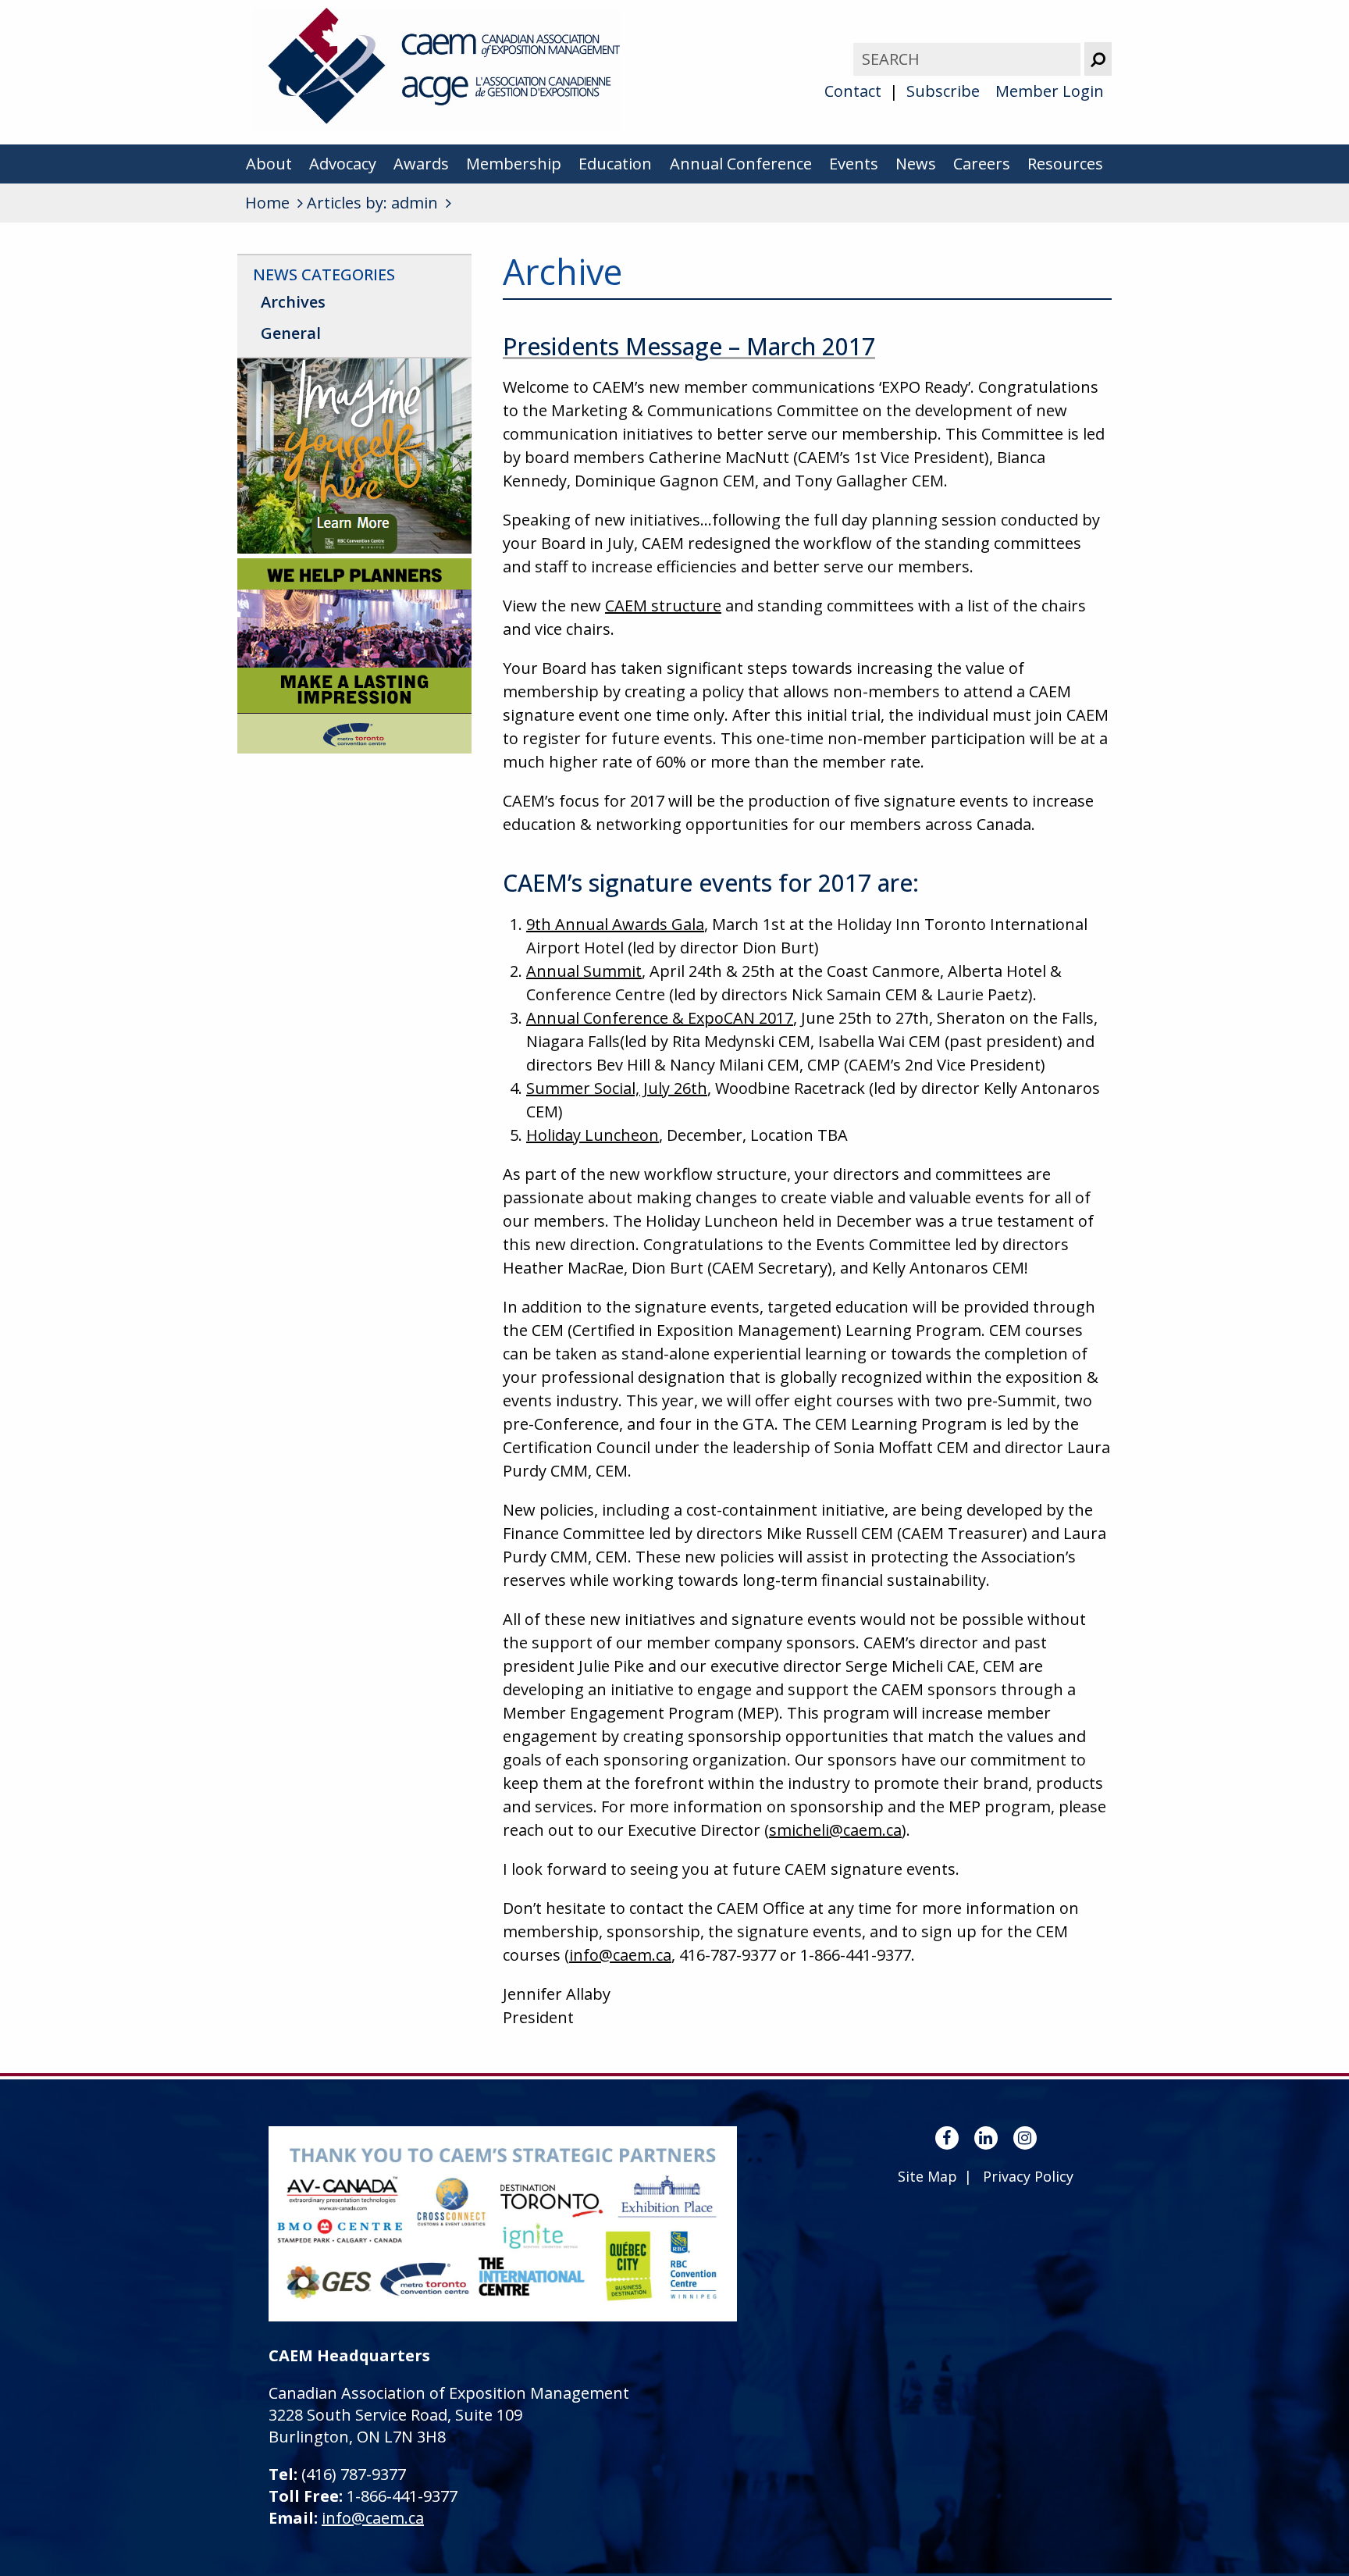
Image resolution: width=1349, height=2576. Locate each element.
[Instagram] (1025, 2138)
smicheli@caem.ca (835, 1830)
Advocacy (343, 164)
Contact (853, 91)
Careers (982, 164)
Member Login (1050, 91)
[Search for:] (969, 59)
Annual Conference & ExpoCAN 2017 (660, 1018)
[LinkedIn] (986, 2138)
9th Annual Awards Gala (615, 924)
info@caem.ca (620, 1955)
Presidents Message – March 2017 (689, 346)
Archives (293, 302)
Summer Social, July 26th (617, 1088)
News (916, 164)
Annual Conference (741, 164)
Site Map (927, 2176)
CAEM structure (663, 606)
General (291, 333)
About (269, 164)
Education (615, 164)
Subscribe (943, 91)
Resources (1065, 164)
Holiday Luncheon (593, 1135)
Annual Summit (584, 971)
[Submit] (1098, 59)
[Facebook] (947, 2138)
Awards (421, 164)
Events (854, 164)
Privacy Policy (1028, 2176)
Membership (514, 164)
